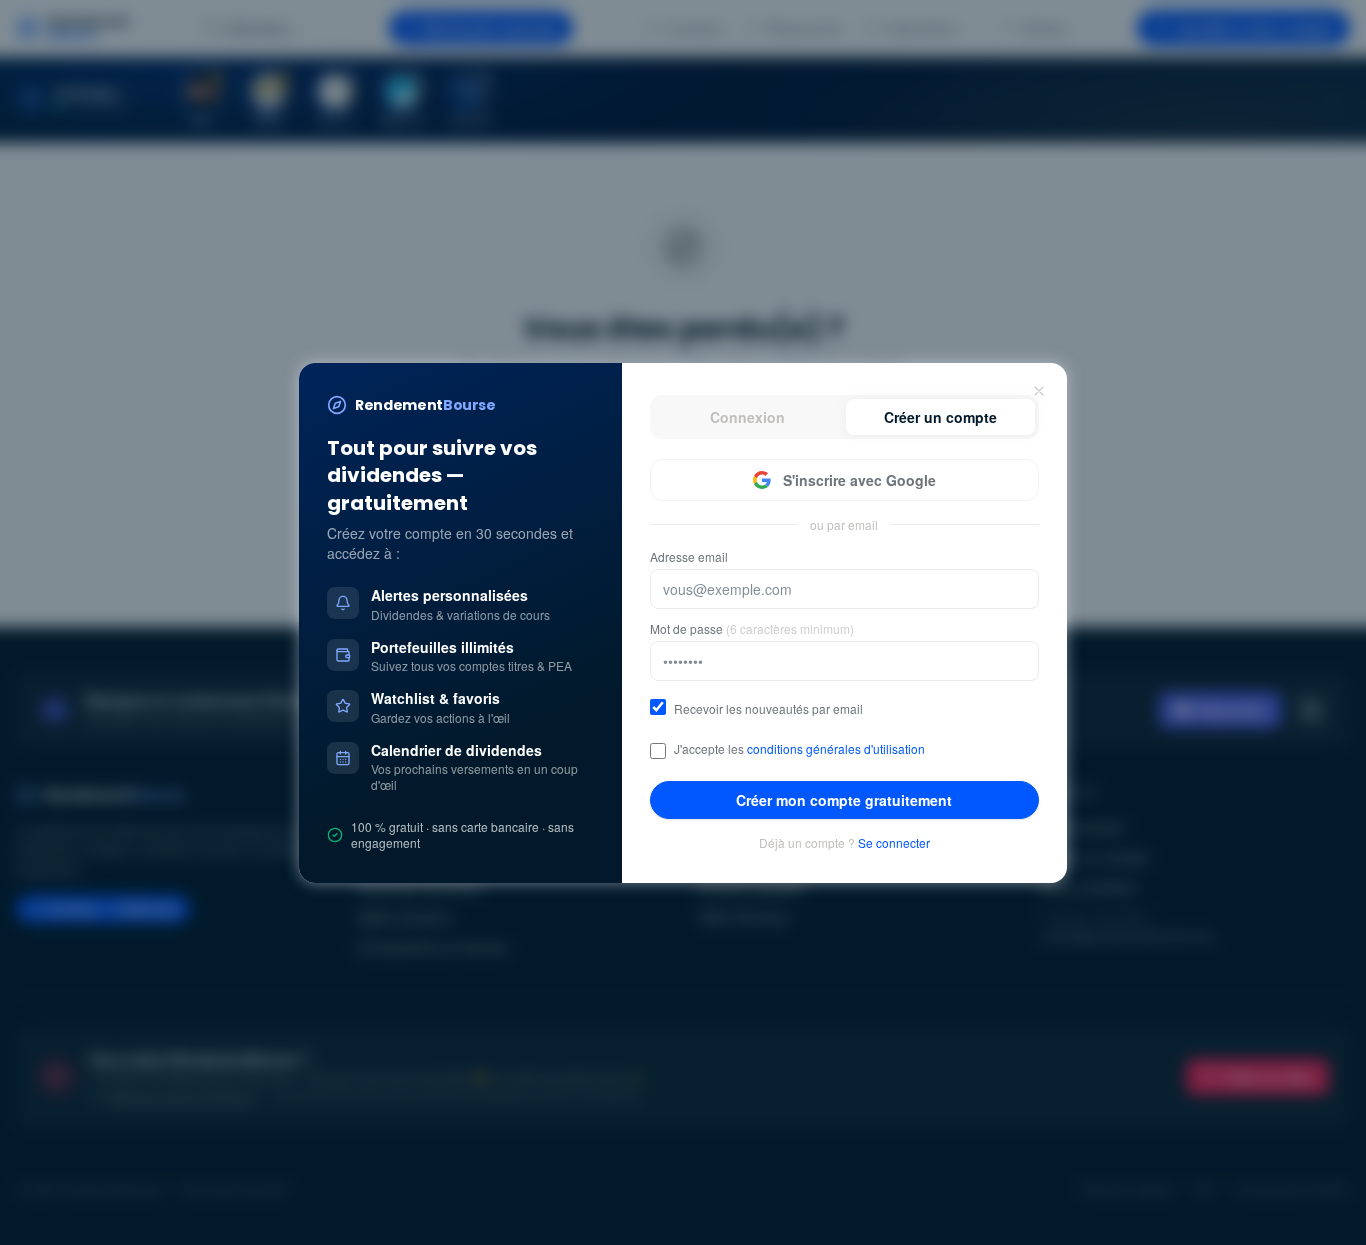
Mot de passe (752, 629)
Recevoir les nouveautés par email (768, 709)
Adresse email (689, 557)
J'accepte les (799, 749)
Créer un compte (940, 417)
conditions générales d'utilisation (836, 748)
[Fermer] (1039, 391)
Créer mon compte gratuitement (844, 800)
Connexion (747, 417)
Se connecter (894, 843)
